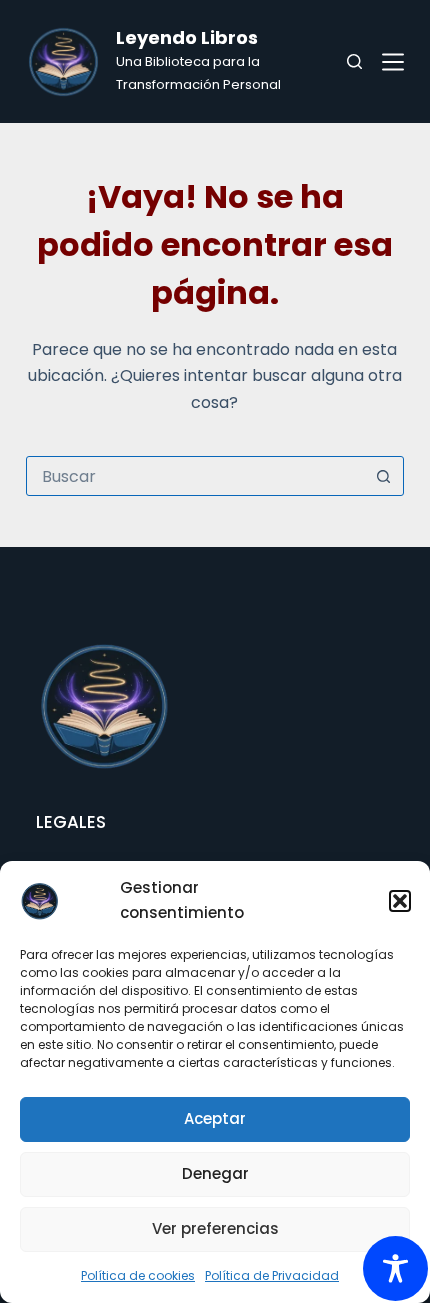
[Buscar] (354, 61)
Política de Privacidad (272, 1275)
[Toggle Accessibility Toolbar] (395, 1268)
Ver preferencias (215, 1228)
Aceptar (215, 1118)
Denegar (215, 1173)
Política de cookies (138, 1275)
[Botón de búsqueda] (383, 476)
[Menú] (393, 62)
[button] (400, 901)
